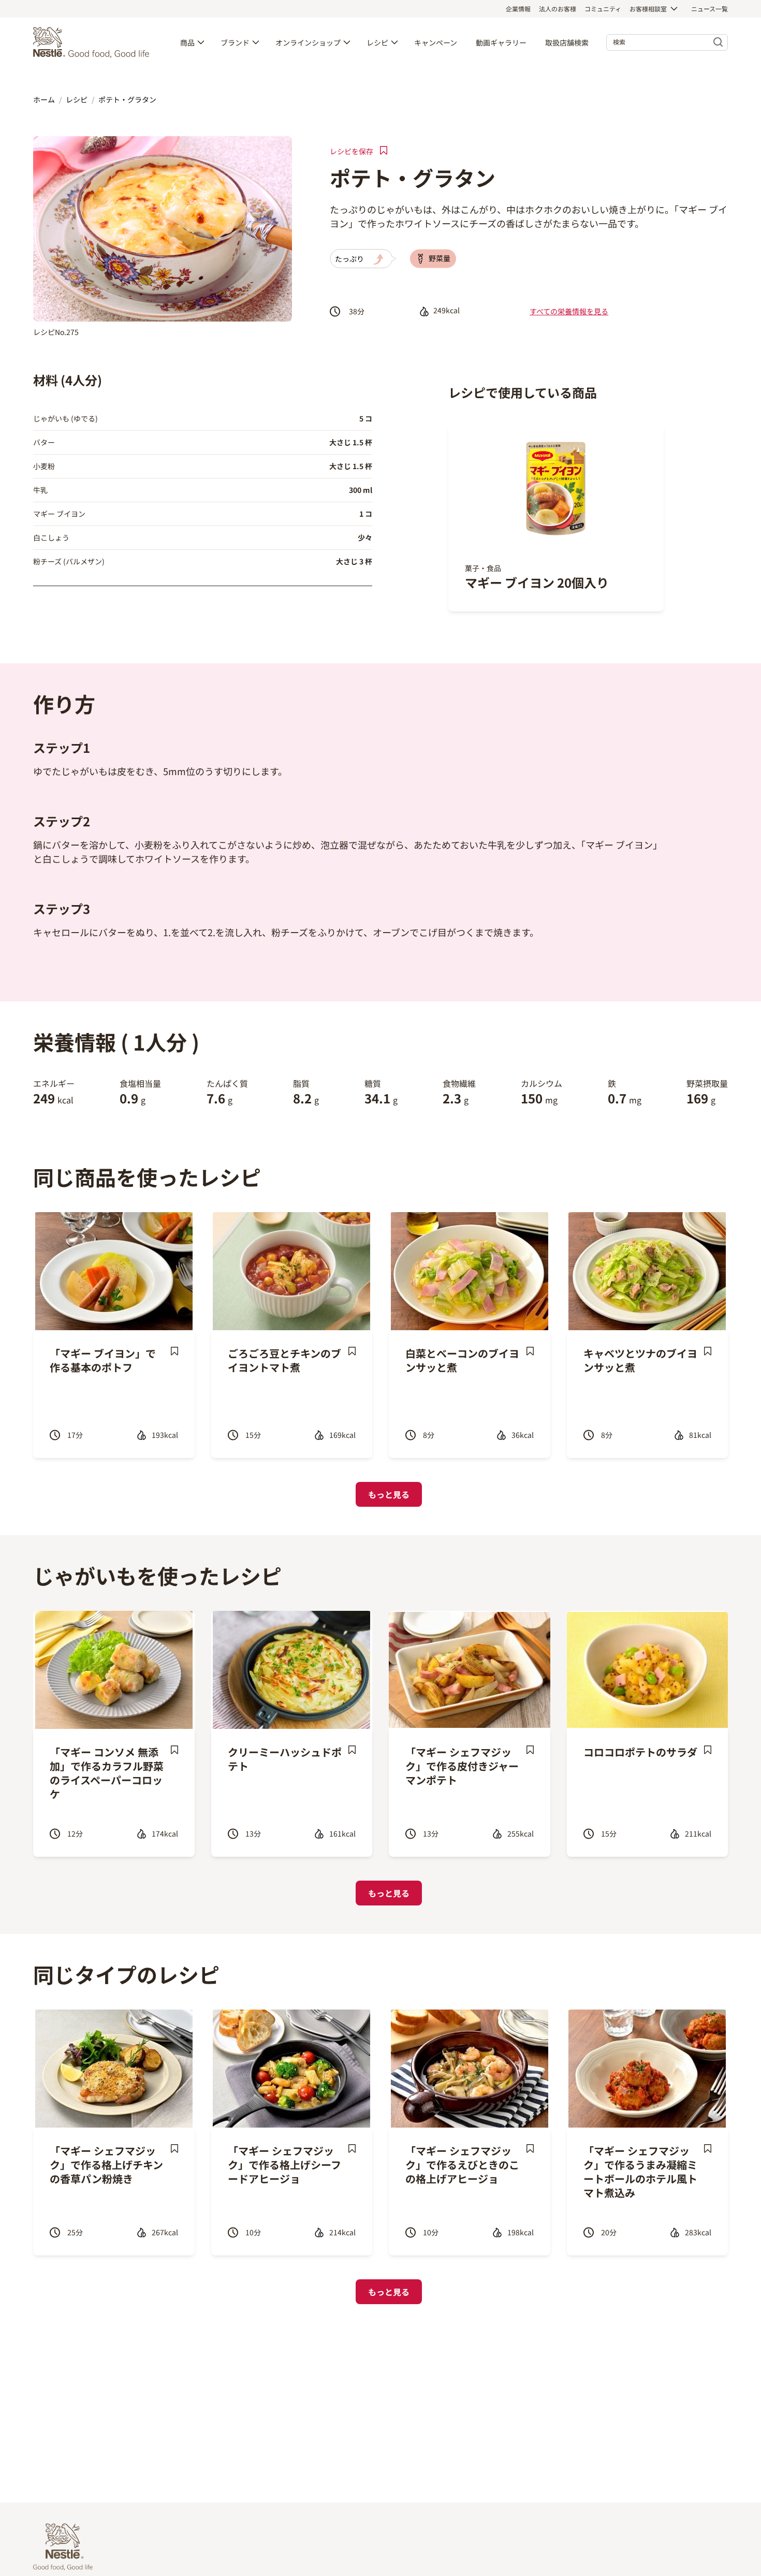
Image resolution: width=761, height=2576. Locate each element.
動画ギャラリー (501, 42)
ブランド (235, 42)
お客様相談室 (648, 9)
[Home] (94, 42)
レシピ (377, 42)
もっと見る (389, 1494)
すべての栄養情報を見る (569, 311)
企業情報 (518, 9)
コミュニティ (603, 9)
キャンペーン (436, 42)
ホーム (44, 99)
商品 (187, 42)
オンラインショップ (308, 42)
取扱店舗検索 (567, 42)
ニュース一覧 (709, 9)
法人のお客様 (558, 9)
